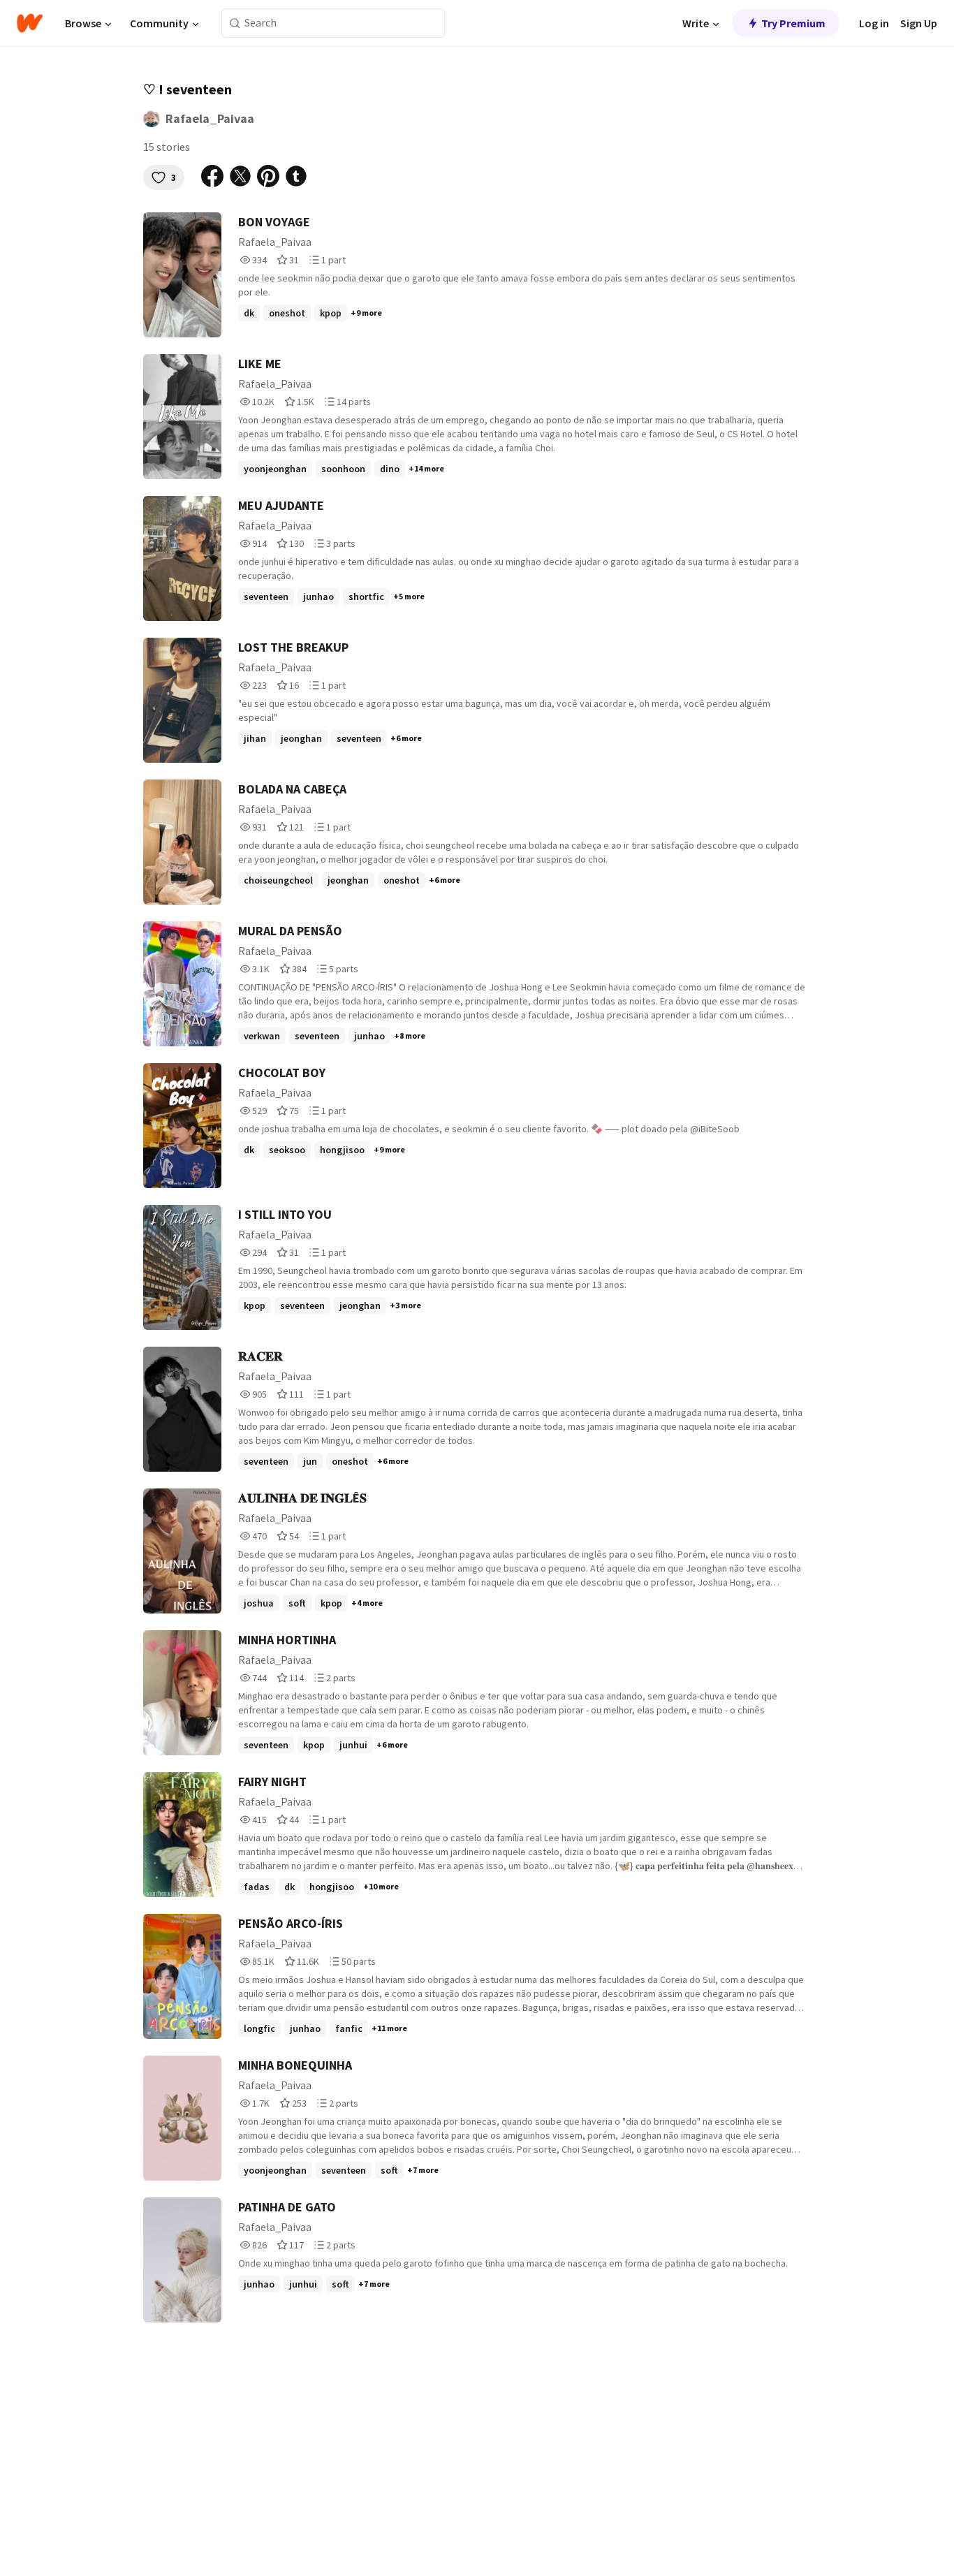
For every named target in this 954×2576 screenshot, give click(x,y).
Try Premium (793, 23)
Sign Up (919, 23)
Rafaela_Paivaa (210, 118)
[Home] (30, 23)
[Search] (235, 23)
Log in (874, 23)
